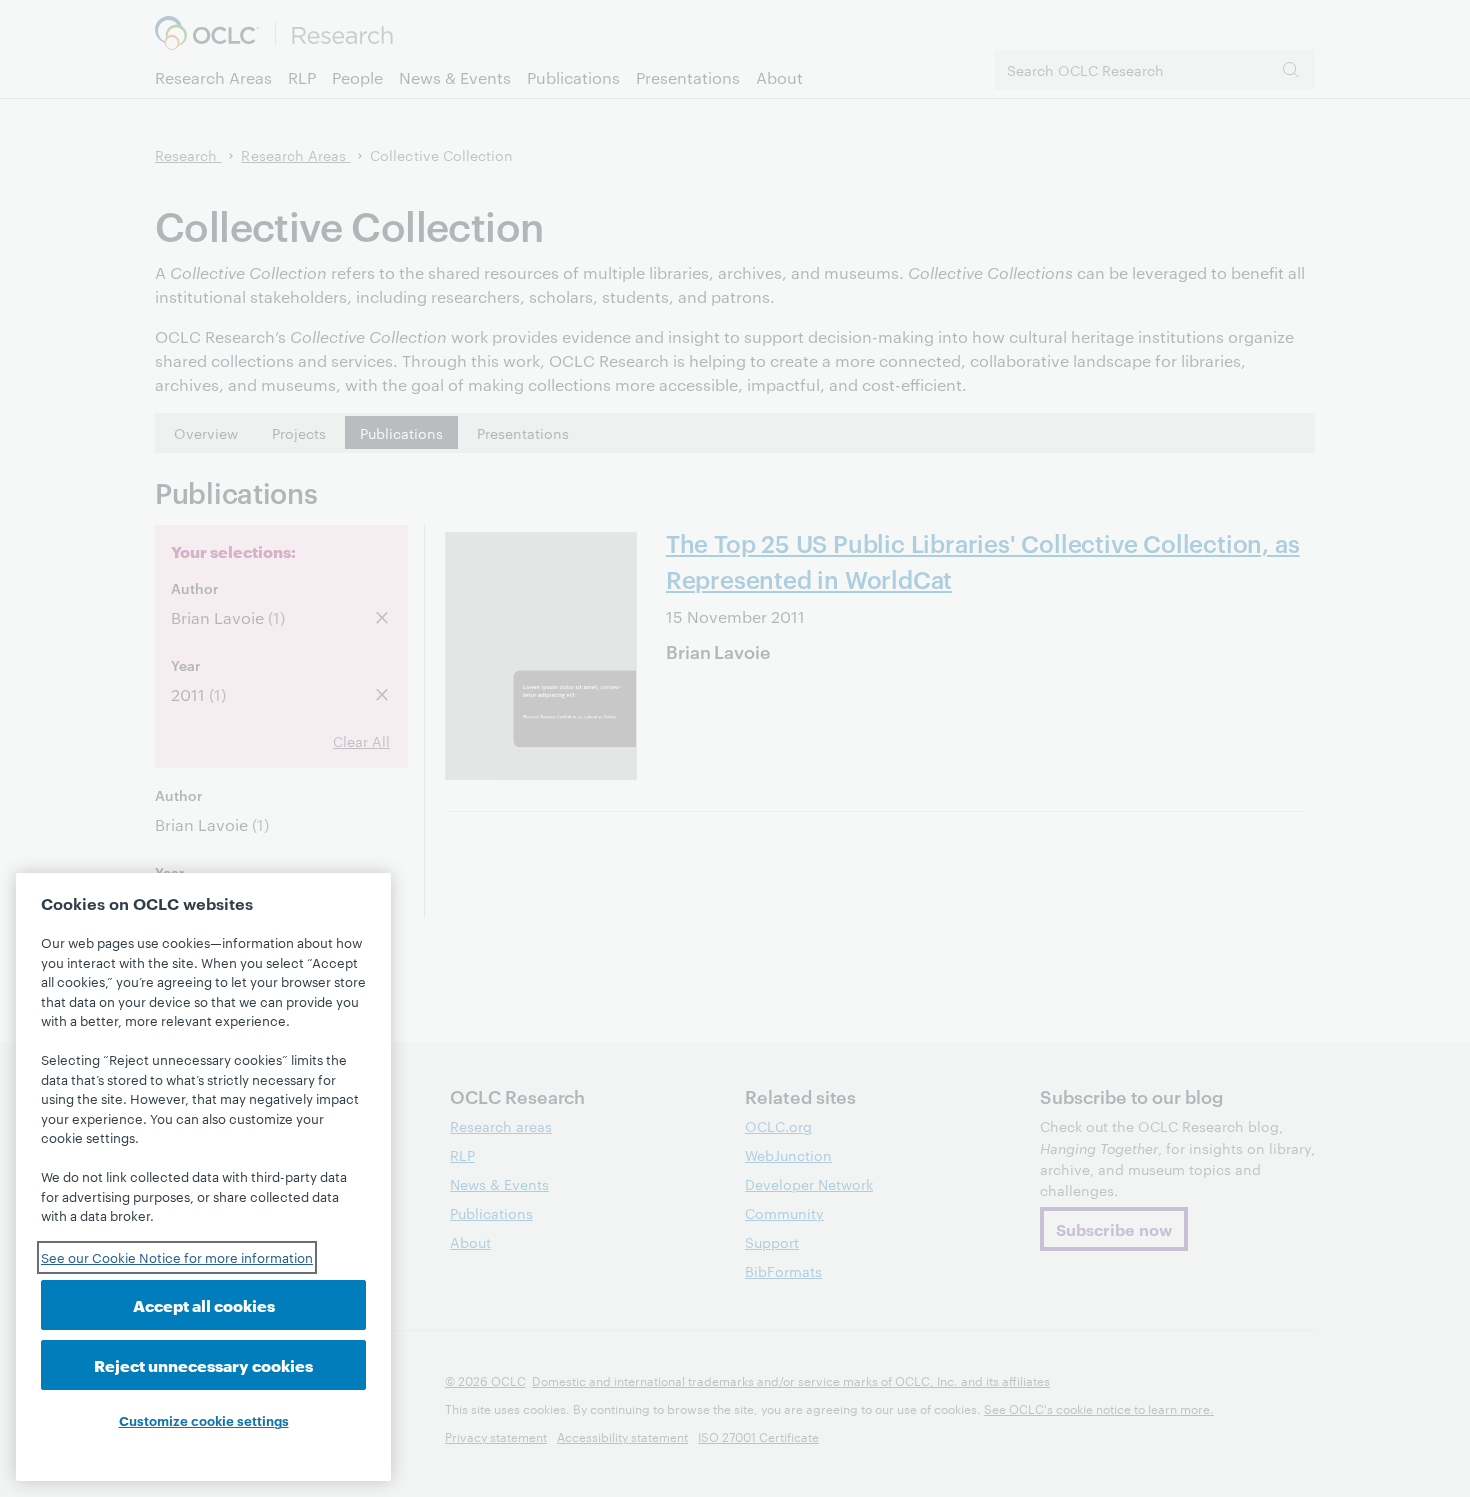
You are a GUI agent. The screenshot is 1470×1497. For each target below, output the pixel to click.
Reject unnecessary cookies (203, 1364)
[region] (203, 1177)
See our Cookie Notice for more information (177, 1257)
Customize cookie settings (204, 1420)
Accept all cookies (204, 1304)
